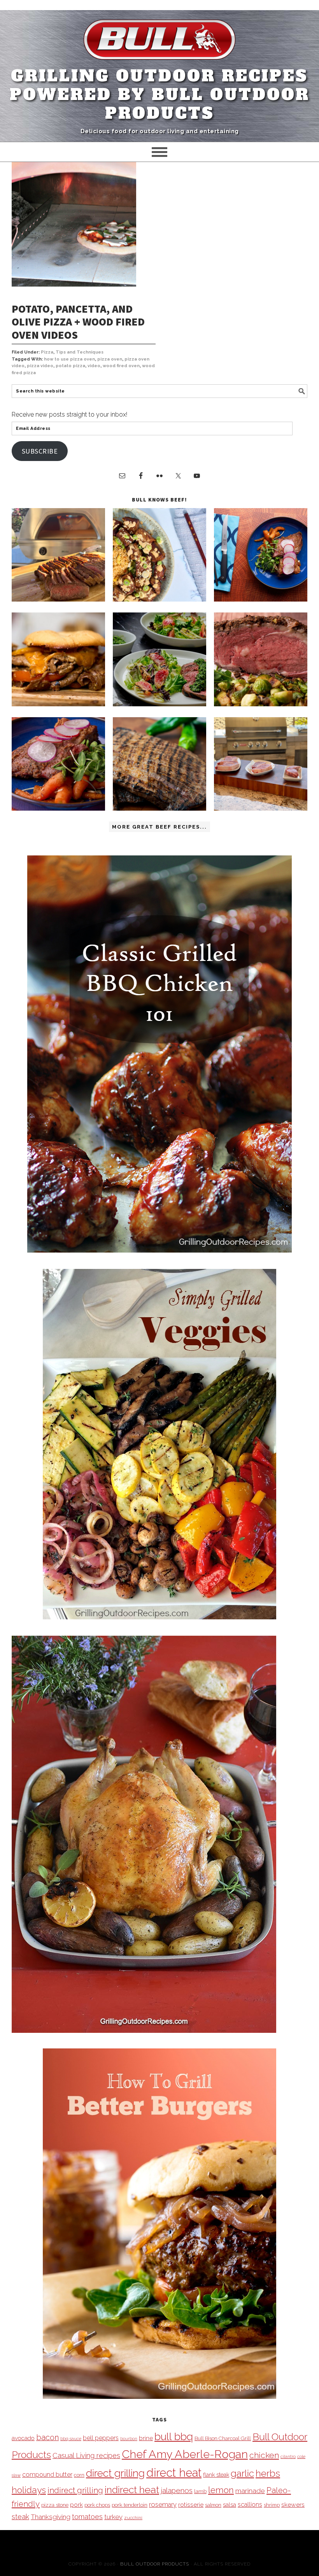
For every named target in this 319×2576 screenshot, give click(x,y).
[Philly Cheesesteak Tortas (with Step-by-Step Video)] (58, 704)
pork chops (97, 2505)
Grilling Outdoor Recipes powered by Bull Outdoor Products (160, 95)
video (94, 366)
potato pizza (70, 366)
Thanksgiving (51, 2517)
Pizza (47, 352)
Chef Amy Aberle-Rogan (185, 2454)
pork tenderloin (130, 2505)
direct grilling (115, 2473)
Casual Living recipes (86, 2455)
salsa (230, 2505)
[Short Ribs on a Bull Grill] (58, 809)
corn (79, 2475)
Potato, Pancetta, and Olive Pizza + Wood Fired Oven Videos (78, 322)
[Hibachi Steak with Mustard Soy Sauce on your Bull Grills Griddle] (159, 599)
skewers (293, 2505)
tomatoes (87, 2517)
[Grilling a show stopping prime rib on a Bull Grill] (261, 704)
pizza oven (110, 359)
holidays (29, 2490)
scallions (250, 2505)
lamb (200, 2491)
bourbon (129, 2439)
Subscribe (40, 451)
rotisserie (191, 2505)
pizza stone (55, 2505)
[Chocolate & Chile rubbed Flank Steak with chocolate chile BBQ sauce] (159, 809)
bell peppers (101, 2438)
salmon (213, 2505)
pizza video (40, 366)
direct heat (174, 2473)
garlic (242, 2473)
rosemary (163, 2504)
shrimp (272, 2505)
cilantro (288, 2456)
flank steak (216, 2475)
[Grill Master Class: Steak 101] (261, 809)
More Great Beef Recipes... (159, 827)
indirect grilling (75, 2490)
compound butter (47, 2475)
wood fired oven (121, 366)
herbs (268, 2473)
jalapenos (177, 2491)
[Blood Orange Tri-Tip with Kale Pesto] (159, 704)
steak (20, 2517)
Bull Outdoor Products (155, 2564)
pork (76, 2505)
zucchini (133, 2518)
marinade (250, 2491)
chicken (264, 2455)
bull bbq (174, 2436)
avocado (23, 2438)
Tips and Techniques (80, 352)
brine (146, 2438)
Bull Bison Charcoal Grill (223, 2438)
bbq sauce (71, 2439)
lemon (221, 2490)
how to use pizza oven (69, 359)
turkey (113, 2517)
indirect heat (132, 2490)
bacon (47, 2437)
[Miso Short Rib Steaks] (261, 599)
